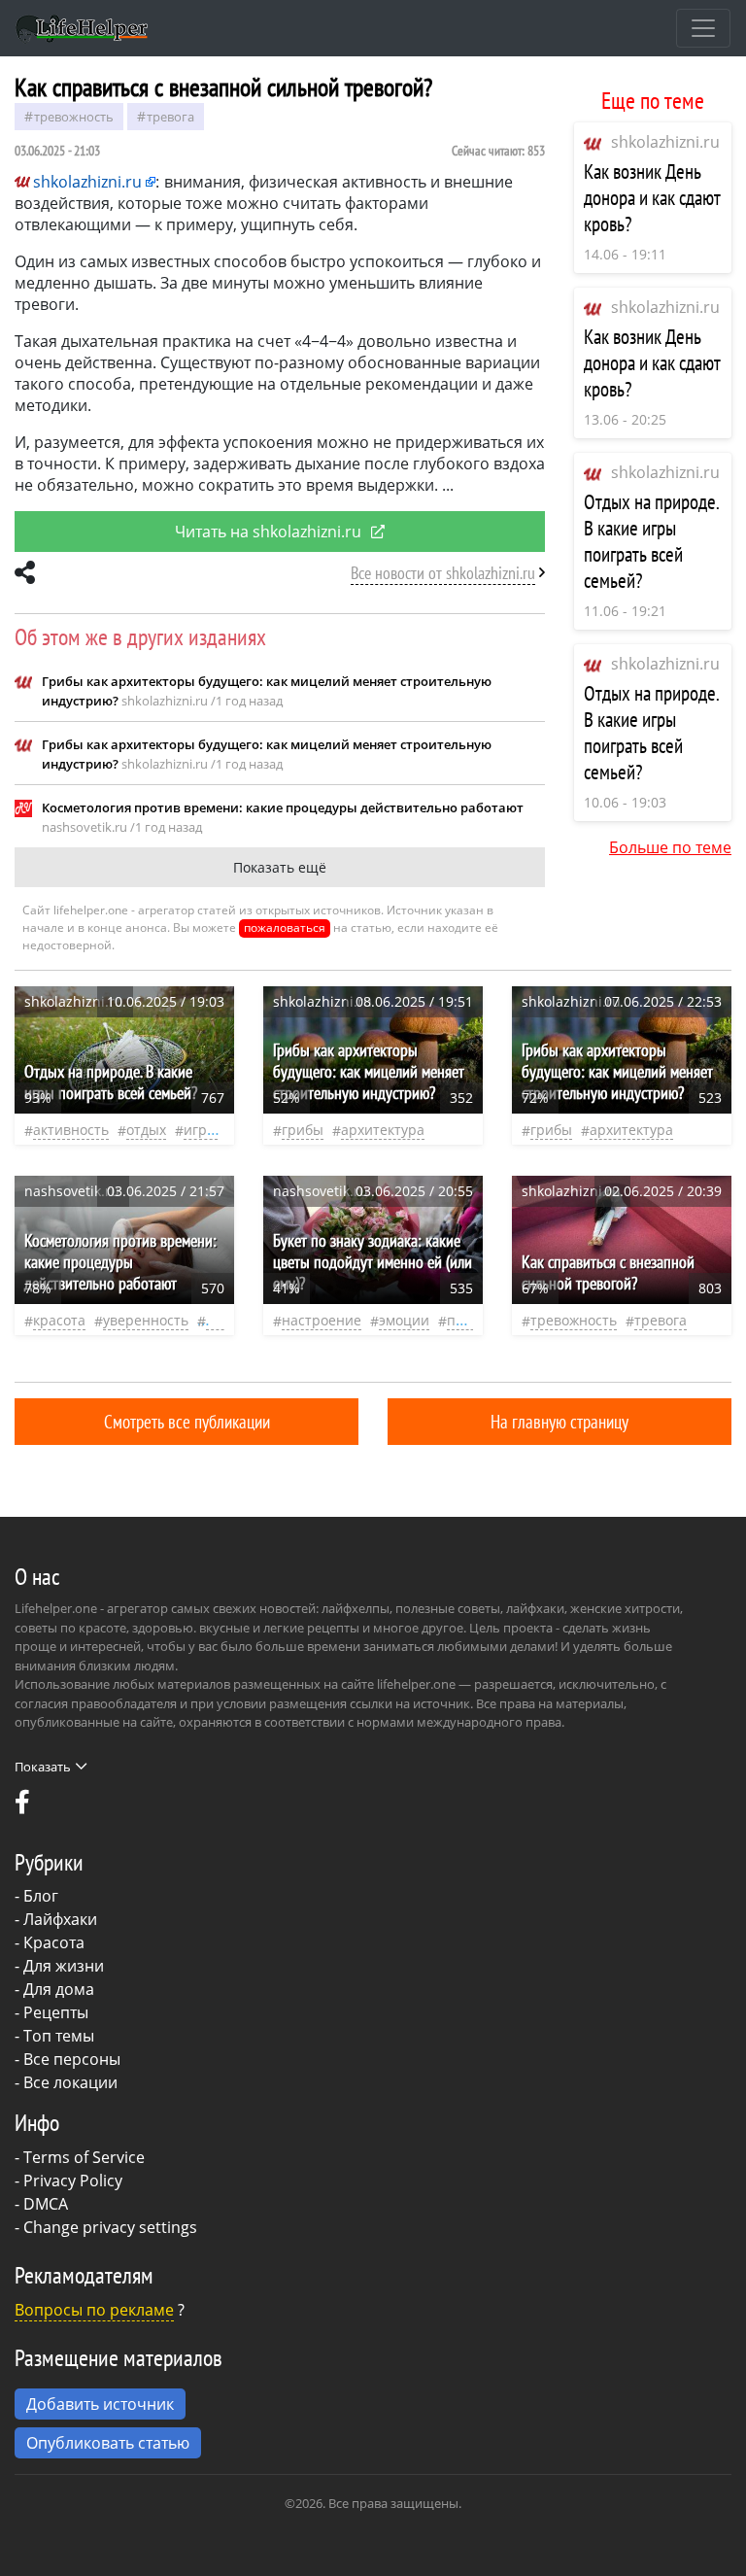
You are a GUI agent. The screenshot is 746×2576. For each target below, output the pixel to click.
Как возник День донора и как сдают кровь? (652, 198)
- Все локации (66, 2082)
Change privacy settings (110, 2227)
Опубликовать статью (108, 2443)
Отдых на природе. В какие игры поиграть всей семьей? (651, 541)
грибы (303, 1130)
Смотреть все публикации (187, 1421)
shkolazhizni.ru (665, 142)
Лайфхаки (60, 1919)
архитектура (383, 1130)
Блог (41, 1896)
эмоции (404, 1320)
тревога (170, 117)
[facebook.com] (22, 1806)
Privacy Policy (73, 2181)
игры (201, 1130)
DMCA (46, 2204)
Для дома (59, 1989)
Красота (54, 1942)
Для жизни (64, 1966)
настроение (322, 1320)
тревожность (74, 117)
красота (59, 1320)
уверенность (146, 1320)
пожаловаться (285, 927)
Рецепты (56, 2012)
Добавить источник (100, 2404)
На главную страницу (559, 1421)
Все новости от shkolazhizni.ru (443, 573)
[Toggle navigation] (703, 28)
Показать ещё (280, 867)
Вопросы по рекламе (94, 2310)
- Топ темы (54, 2036)
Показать (43, 1767)
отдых (146, 1130)
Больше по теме (670, 847)
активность (71, 1130)
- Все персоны (68, 2059)
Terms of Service (84, 2157)
